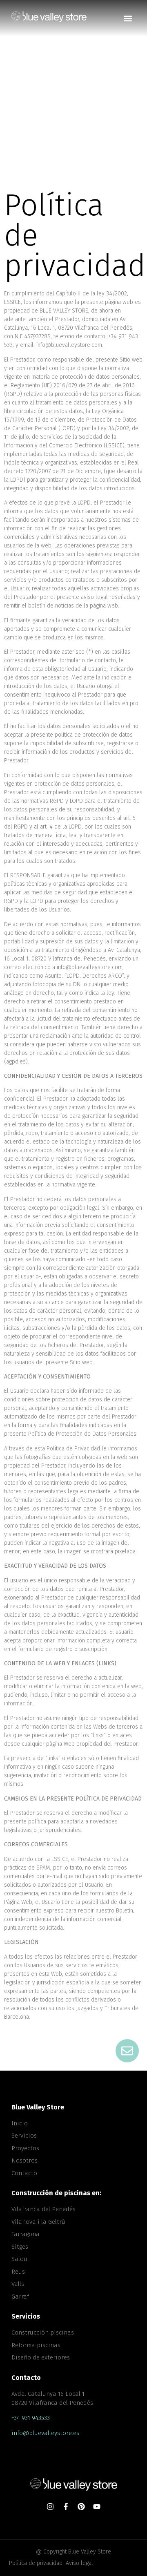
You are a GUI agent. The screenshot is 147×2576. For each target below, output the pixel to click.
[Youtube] (97, 2507)
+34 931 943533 (31, 2418)
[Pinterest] (81, 2507)
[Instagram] (50, 2507)
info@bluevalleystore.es (45, 2433)
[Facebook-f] (66, 2507)
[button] (128, 18)
